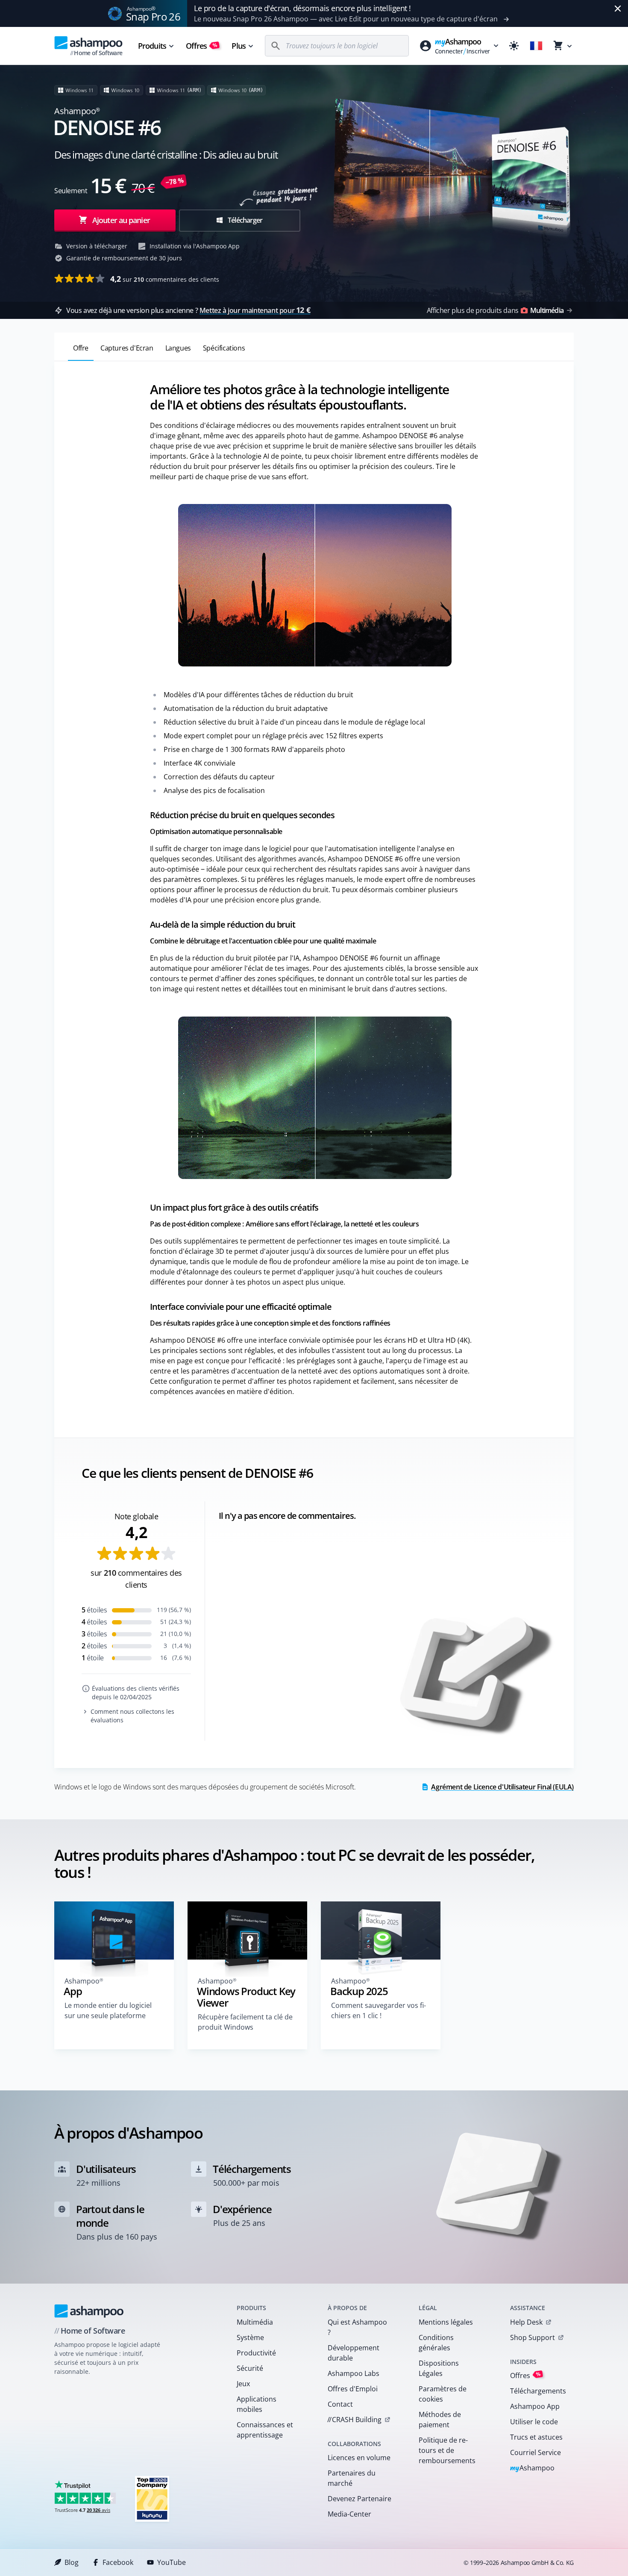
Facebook (118, 2562)
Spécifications (224, 348)
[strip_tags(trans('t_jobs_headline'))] (152, 2498)
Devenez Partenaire (359, 2499)
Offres (202, 46)
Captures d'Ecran (127, 348)
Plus (238, 46)
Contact (340, 2404)
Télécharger (244, 220)
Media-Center (349, 2514)
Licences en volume (359, 2458)
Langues (178, 348)
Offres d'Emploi (353, 2389)
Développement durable (354, 2353)
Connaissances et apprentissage (265, 2430)
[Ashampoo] (89, 2311)
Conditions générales (436, 2343)
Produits (152, 46)
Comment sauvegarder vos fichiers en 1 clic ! (379, 2010)
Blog (72, 2562)
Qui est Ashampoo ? (357, 2327)
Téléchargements (538, 2391)
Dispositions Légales (439, 2368)
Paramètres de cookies (443, 2394)
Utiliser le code (534, 2422)
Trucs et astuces (536, 2437)
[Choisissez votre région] (536, 46)
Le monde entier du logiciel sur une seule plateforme (108, 2010)
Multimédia (255, 2322)
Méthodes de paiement (440, 2420)
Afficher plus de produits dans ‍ (495, 310)
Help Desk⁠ (526, 2322)
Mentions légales (446, 2322)
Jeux (243, 2384)
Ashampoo (533, 2468)
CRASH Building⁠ (354, 2420)
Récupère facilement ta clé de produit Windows (245, 2022)
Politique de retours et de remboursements (447, 2450)
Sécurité (250, 2368)
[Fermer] (618, 9)
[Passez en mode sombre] (514, 46)
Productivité (256, 2353)
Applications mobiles (257, 2404)
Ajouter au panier (121, 220)
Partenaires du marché (352, 2478)
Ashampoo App (535, 2406)
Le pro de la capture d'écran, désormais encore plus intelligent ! (302, 8)
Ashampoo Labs (354, 2373)
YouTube (172, 2562)
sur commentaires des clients (165, 279)
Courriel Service (536, 2452)
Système (250, 2337)
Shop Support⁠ (533, 2337)
